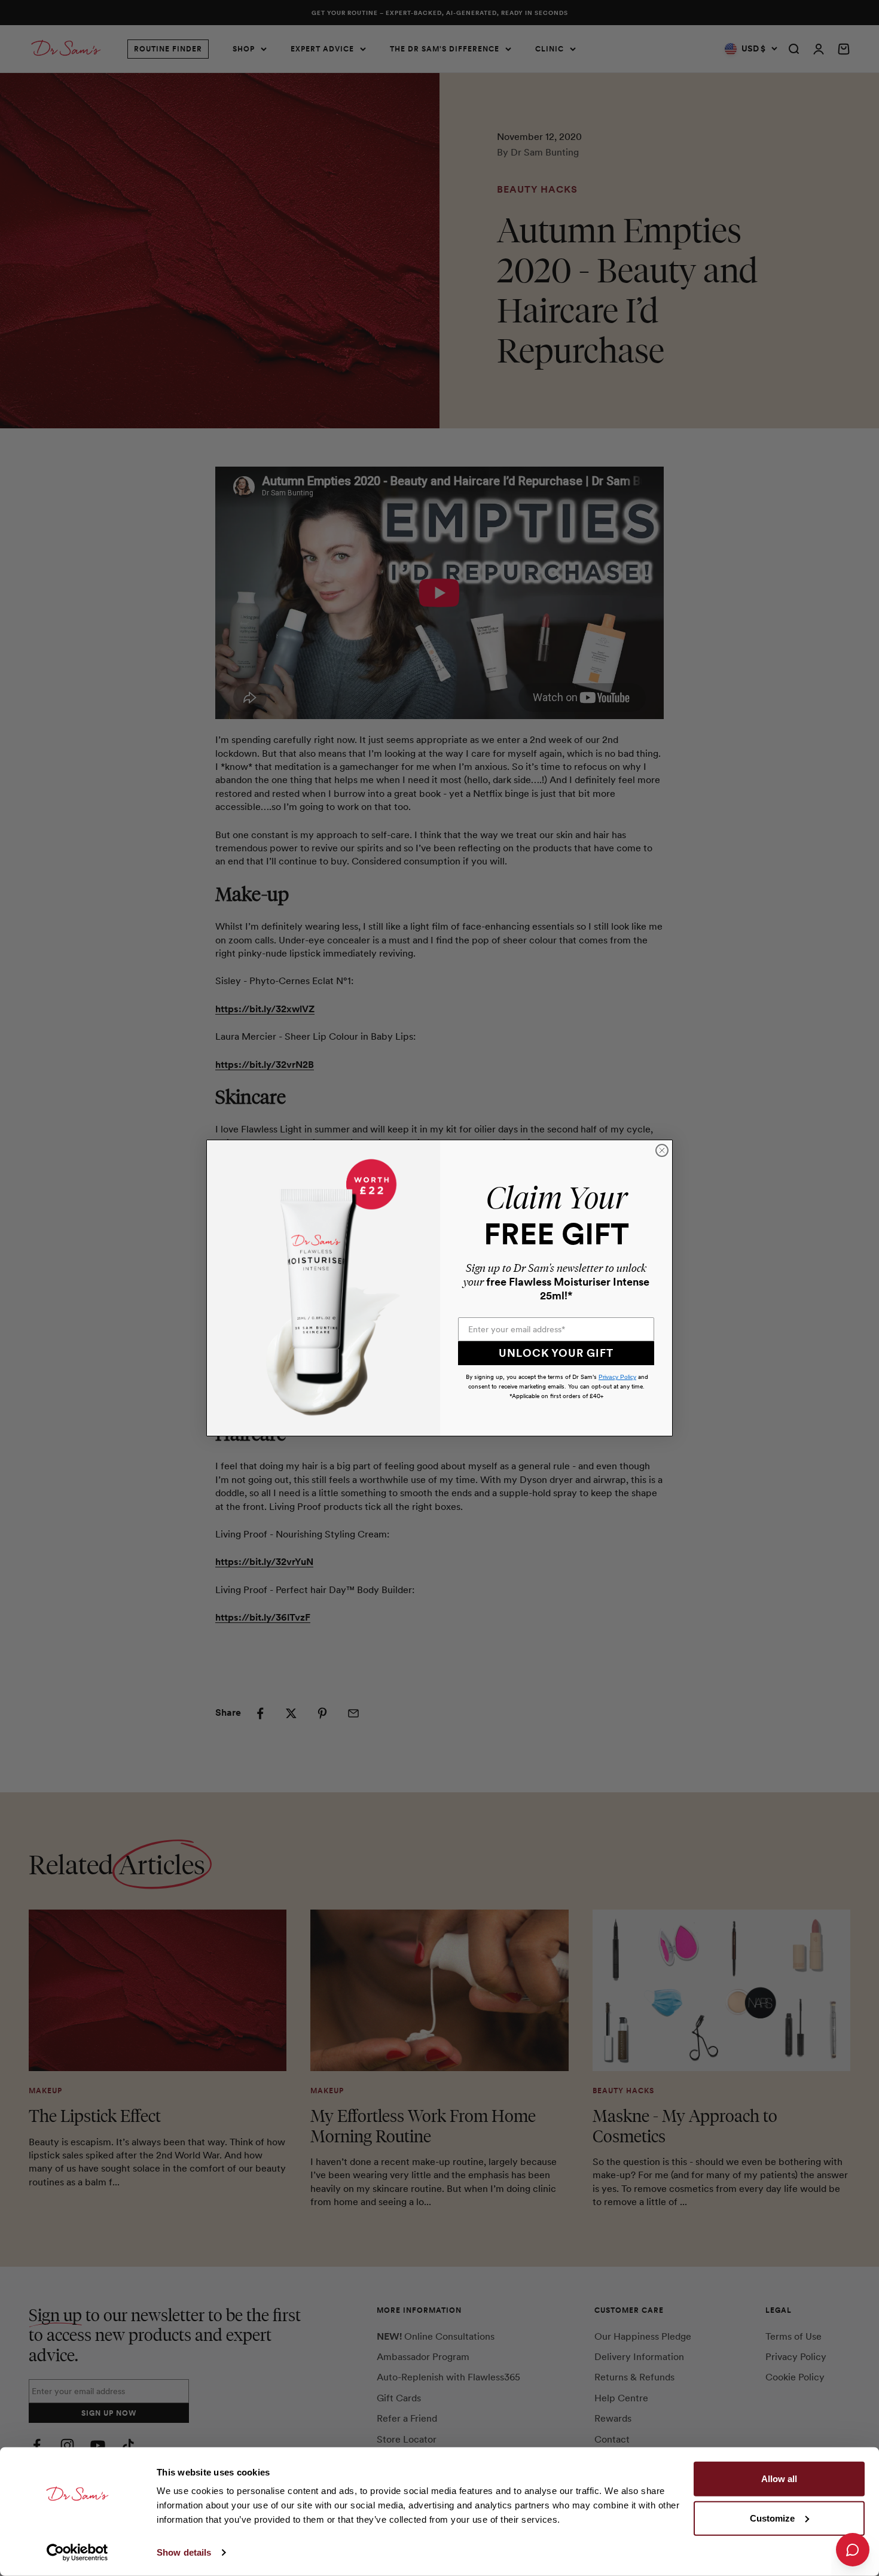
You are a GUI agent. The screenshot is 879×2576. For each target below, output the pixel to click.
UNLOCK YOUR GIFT (556, 1353)
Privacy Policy (617, 1377)
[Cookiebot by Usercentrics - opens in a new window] (77, 2553)
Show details (184, 2552)
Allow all (779, 2479)
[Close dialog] (662, 1150)
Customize (772, 2518)
